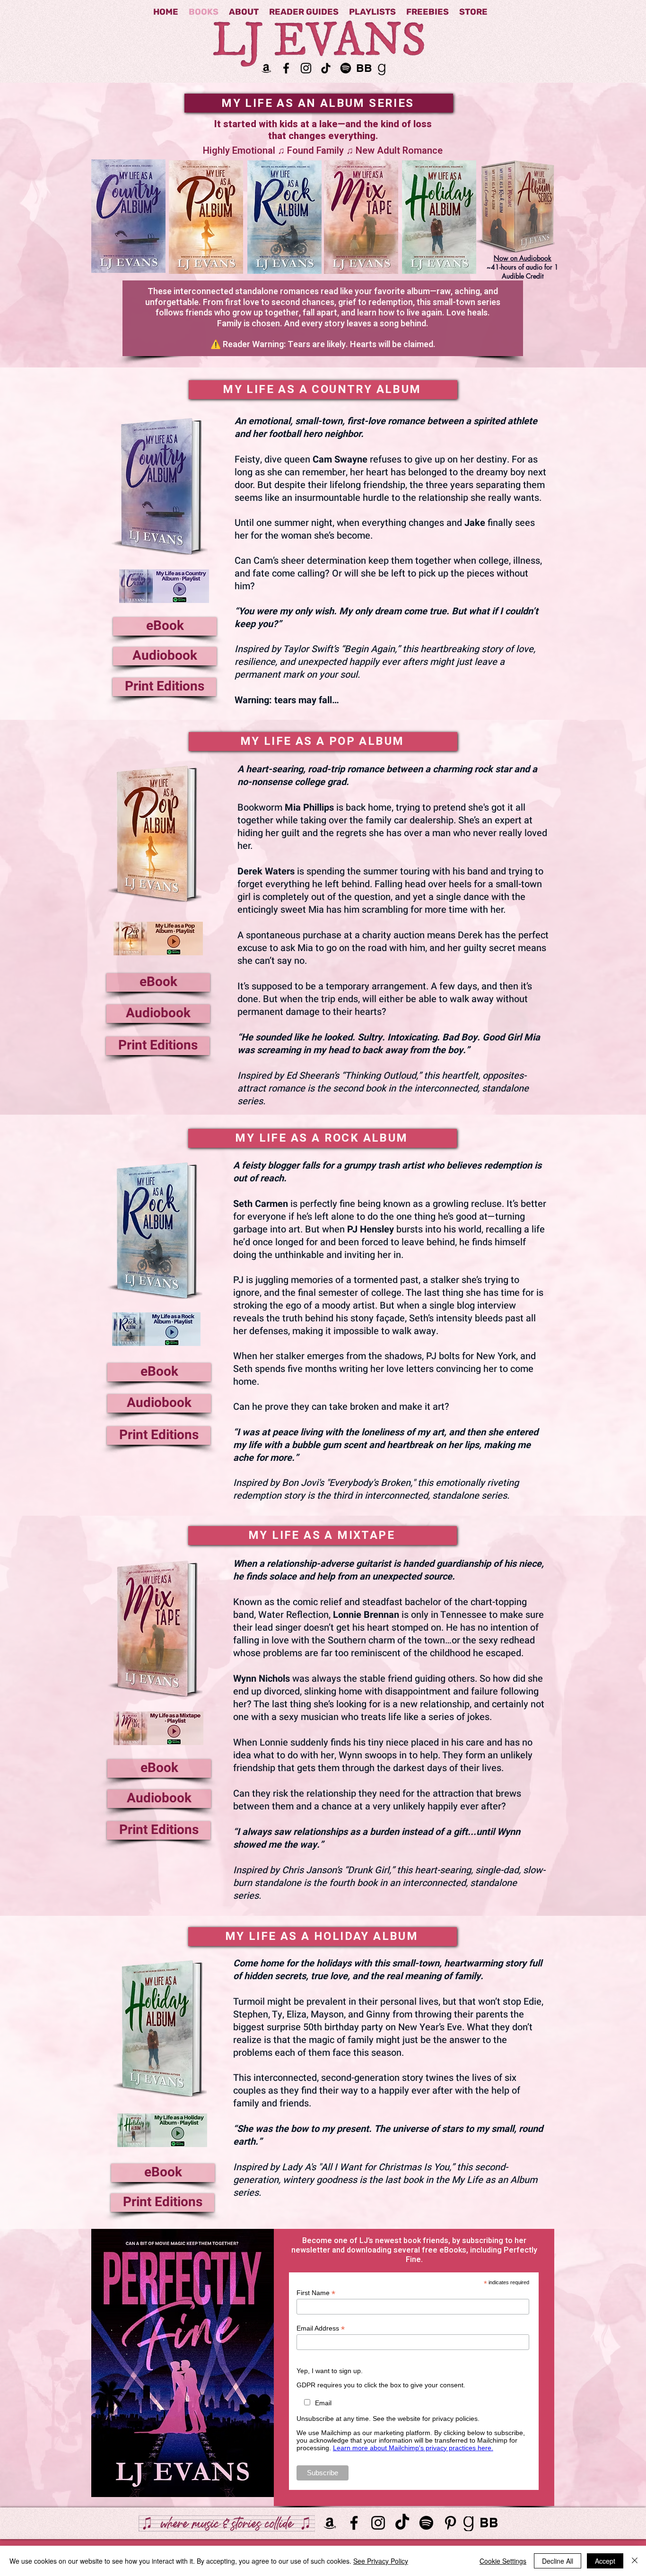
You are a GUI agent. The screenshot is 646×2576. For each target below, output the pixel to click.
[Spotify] (346, 68)
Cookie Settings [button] (503, 2561)
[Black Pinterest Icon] (450, 2523)
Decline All (558, 2561)
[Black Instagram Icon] (306, 68)
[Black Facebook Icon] (286, 68)
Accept (605, 2561)
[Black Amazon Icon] (266, 68)
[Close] (635, 2561)
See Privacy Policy (381, 2561)
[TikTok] (326, 68)
